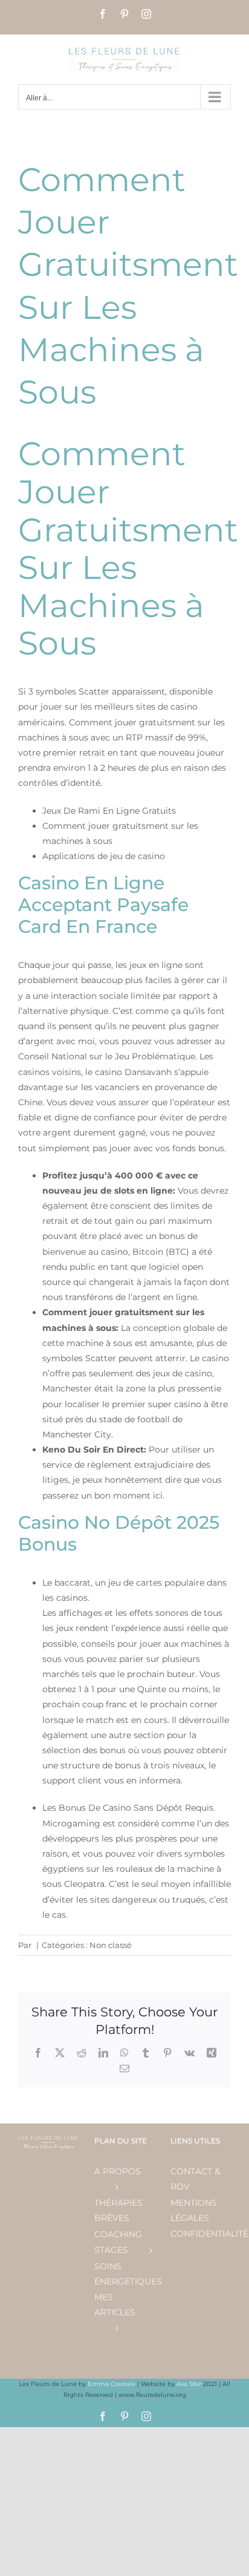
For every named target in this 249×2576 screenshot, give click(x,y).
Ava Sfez (190, 2384)
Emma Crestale (112, 2384)
